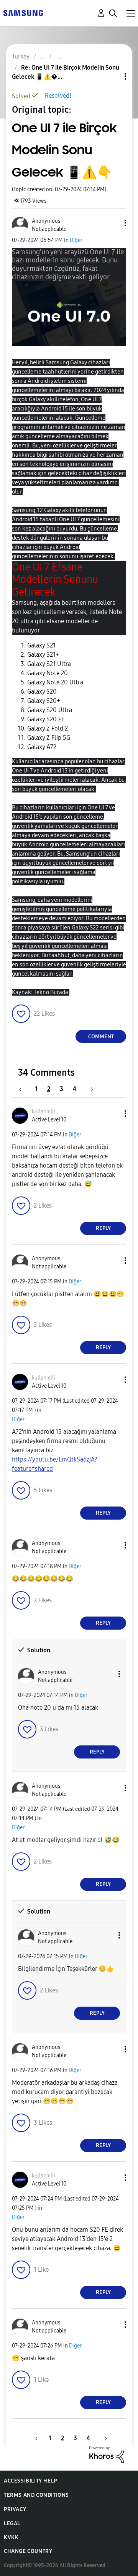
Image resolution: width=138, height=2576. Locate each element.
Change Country (28, 2551)
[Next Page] (89, 1089)
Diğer (76, 240)
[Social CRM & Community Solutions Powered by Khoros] (107, 2454)
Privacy (15, 2509)
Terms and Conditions (36, 2495)
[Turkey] (23, 13)
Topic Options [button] (112, 76)
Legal (12, 2523)
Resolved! (58, 96)
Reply (103, 1228)
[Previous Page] (24, 1089)
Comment (101, 1037)
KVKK (11, 2537)
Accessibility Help (30, 2481)
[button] (113, 223)
